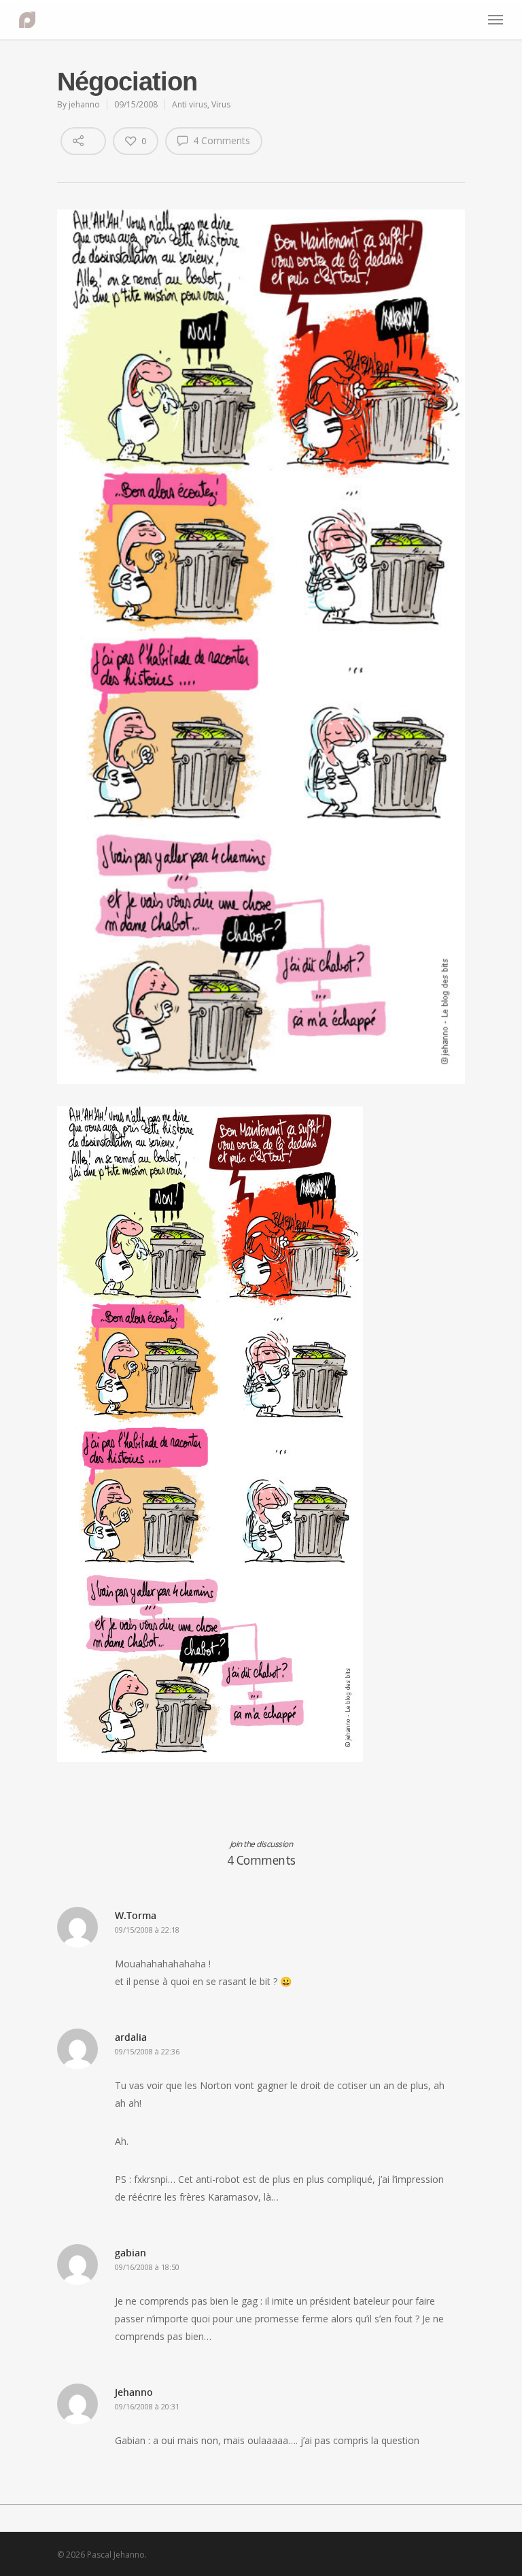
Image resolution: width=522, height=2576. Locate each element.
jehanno (84, 104)
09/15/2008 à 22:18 (147, 1930)
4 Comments (220, 140)
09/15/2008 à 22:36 (147, 2051)
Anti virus (190, 104)
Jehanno (134, 2392)
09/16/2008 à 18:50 (147, 2267)
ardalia (131, 2037)
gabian (130, 2253)
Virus (221, 104)
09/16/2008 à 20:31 (147, 2406)
